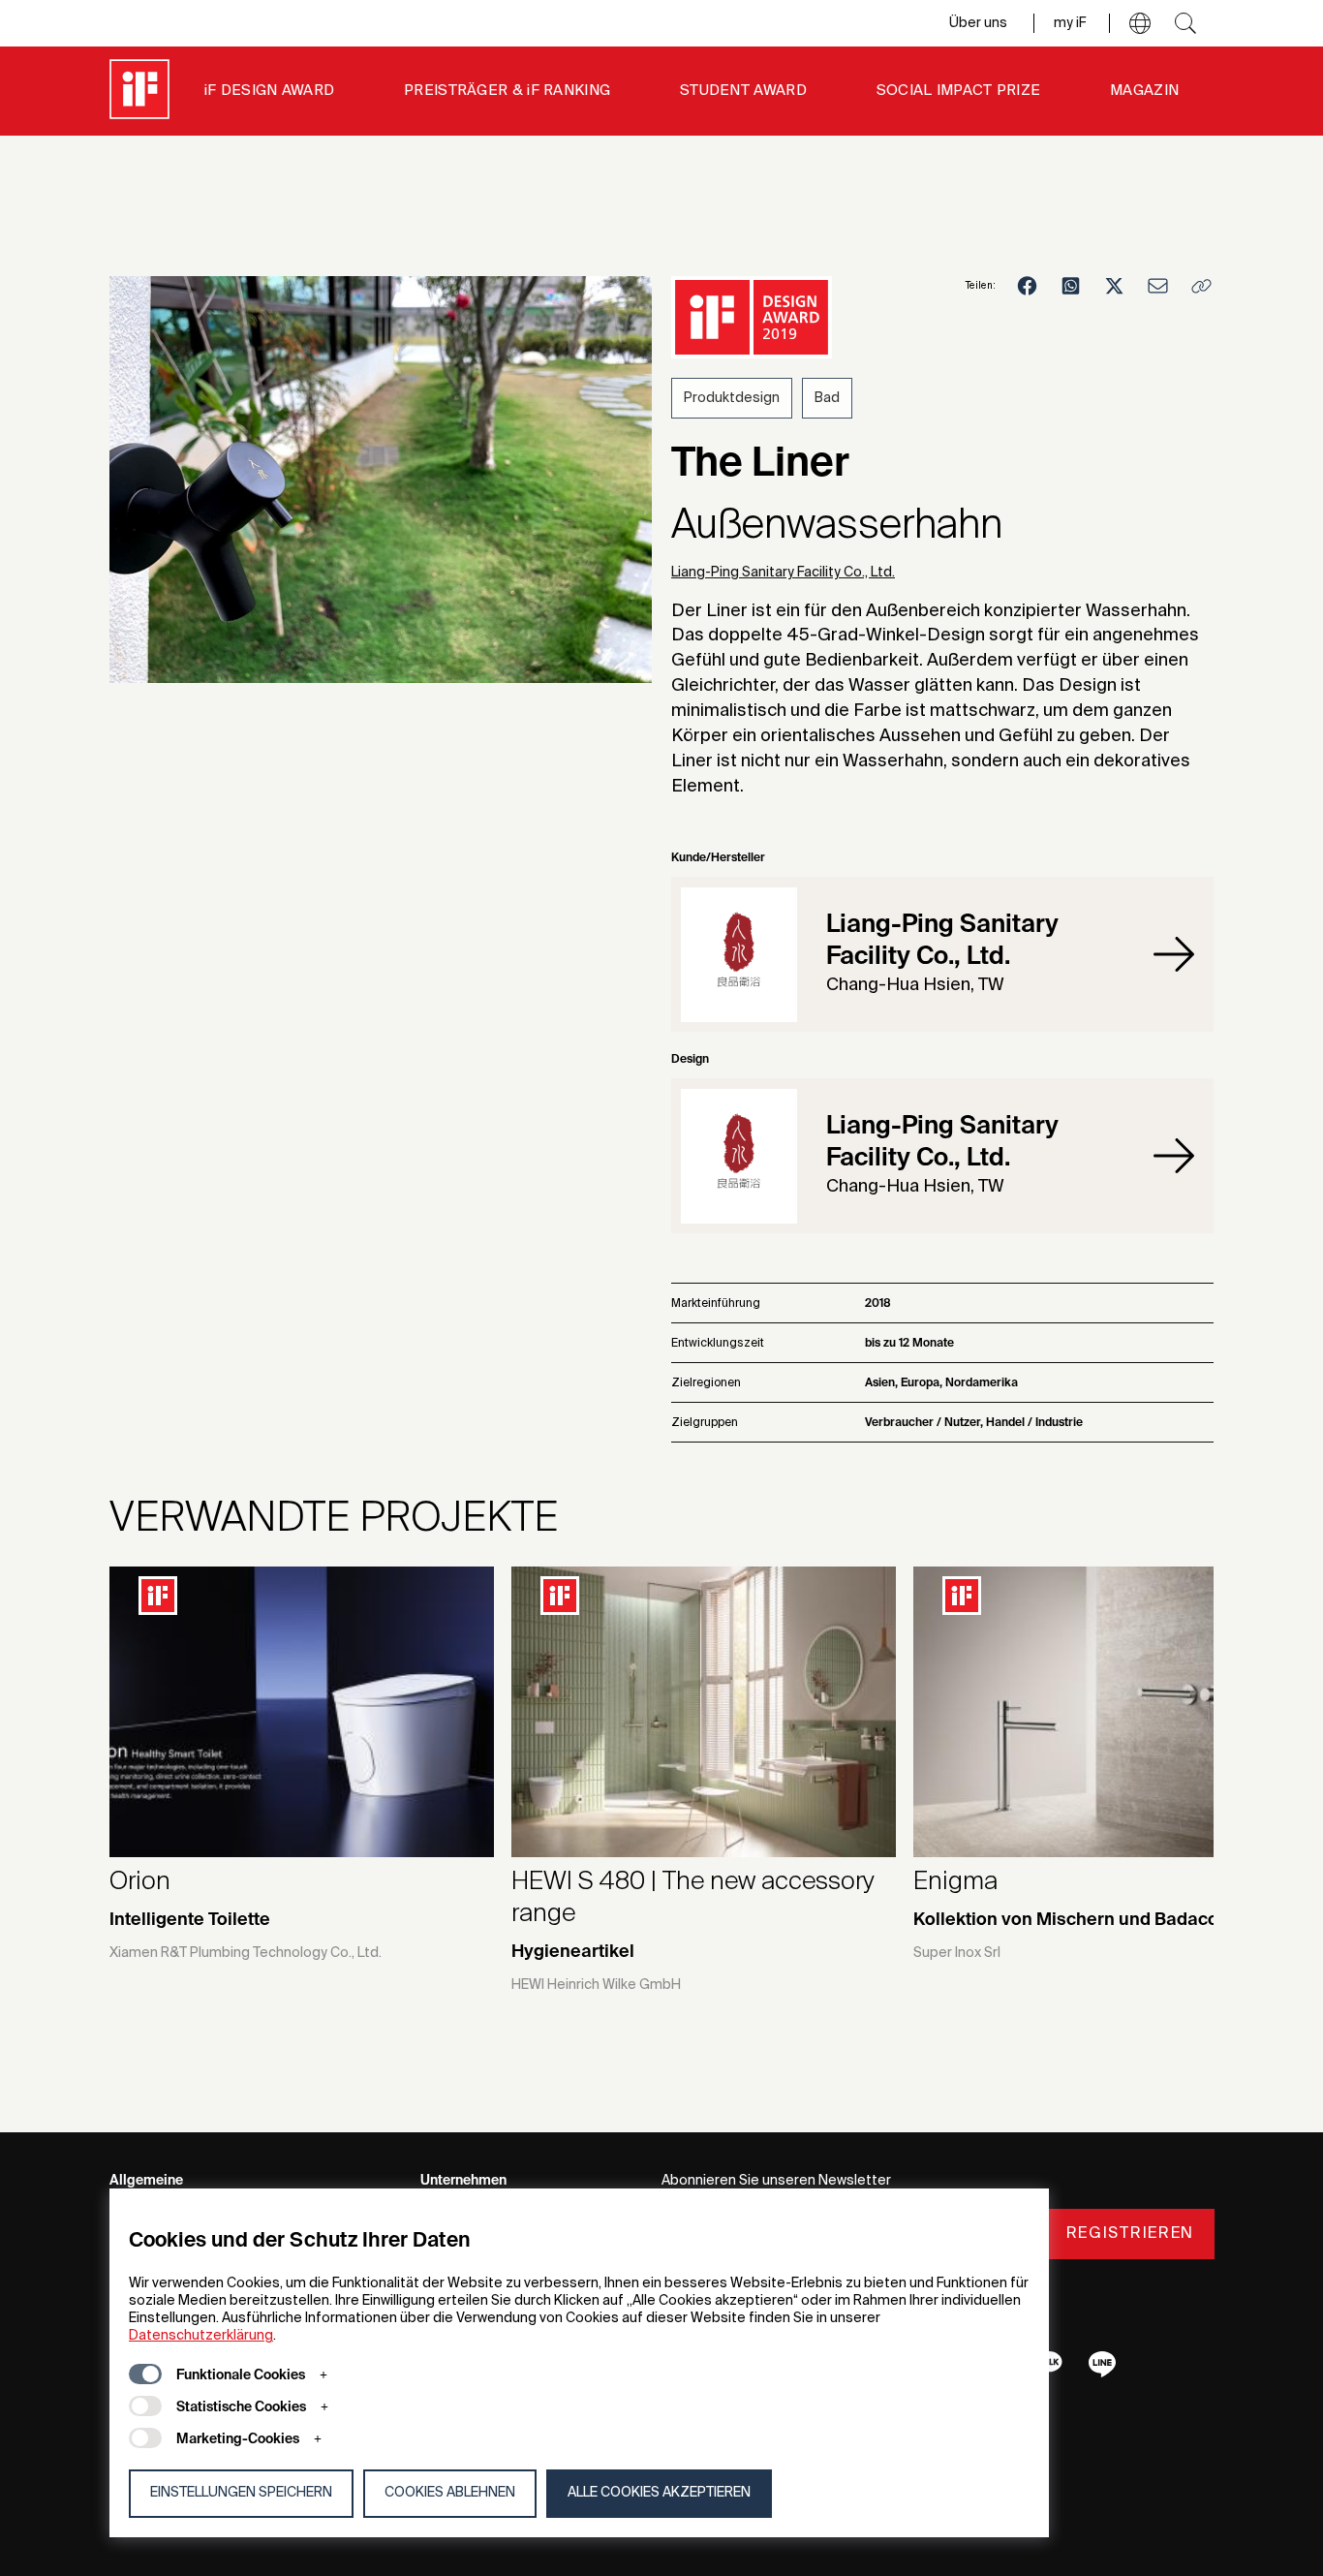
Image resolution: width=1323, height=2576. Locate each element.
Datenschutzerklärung (201, 2336)
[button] (1140, 23)
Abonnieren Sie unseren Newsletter (776, 2181)
